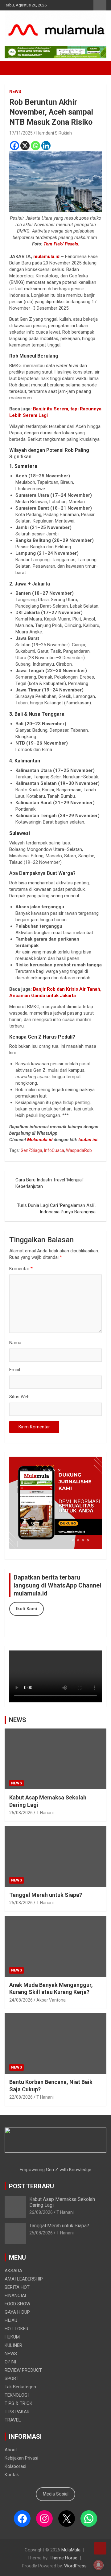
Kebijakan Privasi (21, 2458)
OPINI (10, 2362)
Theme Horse (64, 2558)
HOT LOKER (16, 2329)
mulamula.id (46, 256)
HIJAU (11, 2320)
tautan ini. (88, 1140)
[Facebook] (14, 146)
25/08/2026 (21, 1903)
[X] (25, 146)
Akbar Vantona (51, 2000)
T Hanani (45, 1813)
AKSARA (13, 2271)
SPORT (12, 2378)
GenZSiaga (31, 1150)
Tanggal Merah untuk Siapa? (46, 1895)
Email (15, 1370)
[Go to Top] (100, 2548)
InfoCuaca (54, 1150)
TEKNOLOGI (17, 2395)
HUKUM (12, 2337)
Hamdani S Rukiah (54, 133)
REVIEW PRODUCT (23, 2370)
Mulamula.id (40, 1140)
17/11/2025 (21, 133)
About (11, 2450)
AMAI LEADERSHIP (24, 2279)
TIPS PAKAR (17, 2412)
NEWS (15, 92)
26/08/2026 (21, 1813)
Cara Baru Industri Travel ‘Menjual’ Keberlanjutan (49, 1183)
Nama (15, 1343)
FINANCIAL (16, 2296)
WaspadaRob (79, 1150)
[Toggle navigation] (12, 68)
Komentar (21, 1269)
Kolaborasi (15, 2466)
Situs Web (19, 1397)
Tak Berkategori (20, 2387)
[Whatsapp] (35, 146)
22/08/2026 (21, 2097)
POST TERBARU (31, 2186)
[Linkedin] (46, 146)
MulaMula (71, 2550)
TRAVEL (13, 2420)
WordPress (75, 2566)
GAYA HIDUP (17, 2312)
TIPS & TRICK (18, 2403)
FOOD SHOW (17, 2304)
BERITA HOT (17, 2287)
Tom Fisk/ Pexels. (61, 244)
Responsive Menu (100, 5)
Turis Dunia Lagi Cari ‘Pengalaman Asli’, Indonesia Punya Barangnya (56, 1209)
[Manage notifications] (98, 2565)
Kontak (12, 2475)
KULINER (13, 2345)
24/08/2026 (21, 2000)
